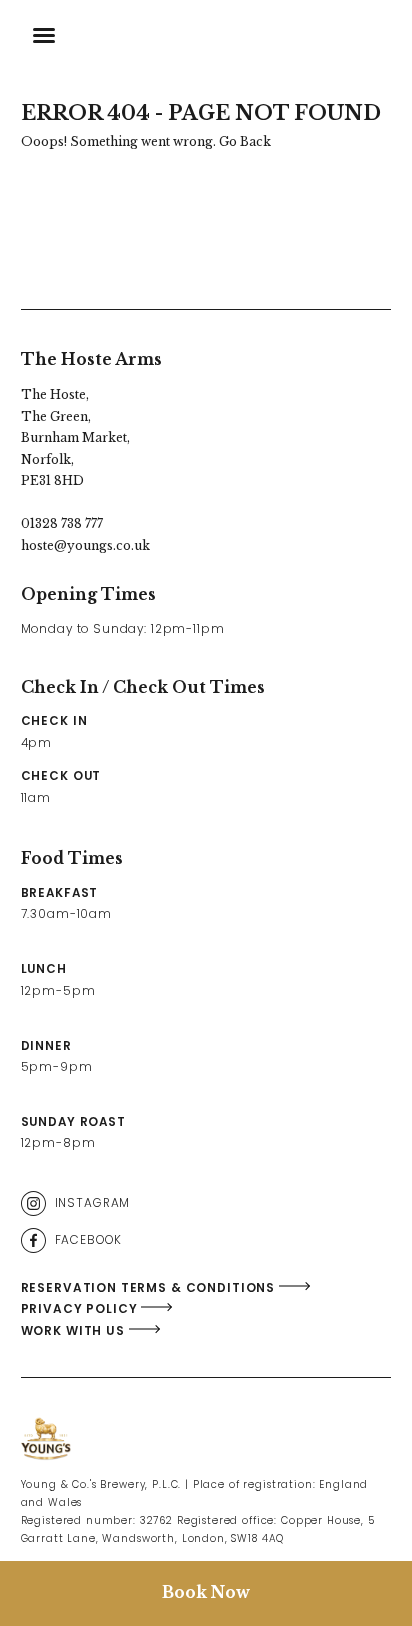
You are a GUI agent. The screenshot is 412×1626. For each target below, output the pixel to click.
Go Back (245, 141)
